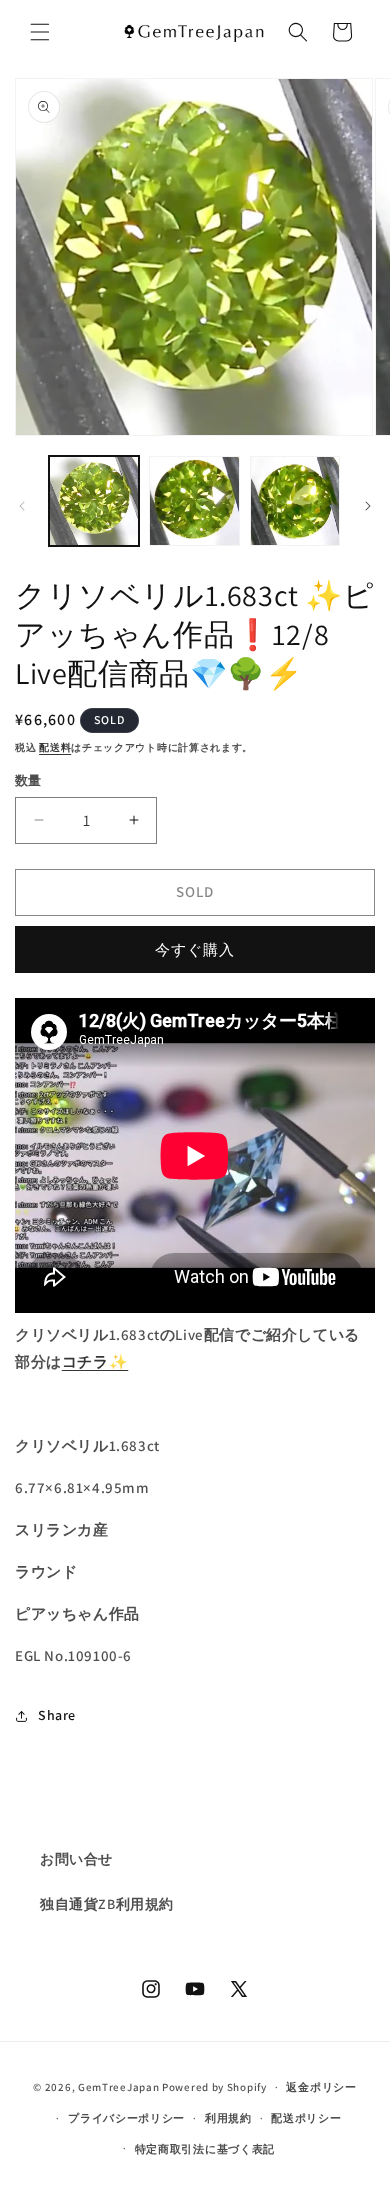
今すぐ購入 (195, 949)
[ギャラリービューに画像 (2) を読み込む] (194, 501)
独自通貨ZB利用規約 (107, 1904)
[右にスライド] (368, 506)
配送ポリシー (306, 2118)
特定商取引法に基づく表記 (205, 2149)
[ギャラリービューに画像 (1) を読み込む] (94, 501)
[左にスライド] (22, 506)
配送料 (55, 747)
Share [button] (57, 1715)
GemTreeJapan (118, 2087)
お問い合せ (76, 1859)
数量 (28, 780)
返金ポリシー (321, 2087)
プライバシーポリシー (126, 2118)
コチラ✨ (95, 1361)
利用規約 (228, 2118)
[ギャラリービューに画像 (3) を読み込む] (295, 501)
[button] (40, 32)
